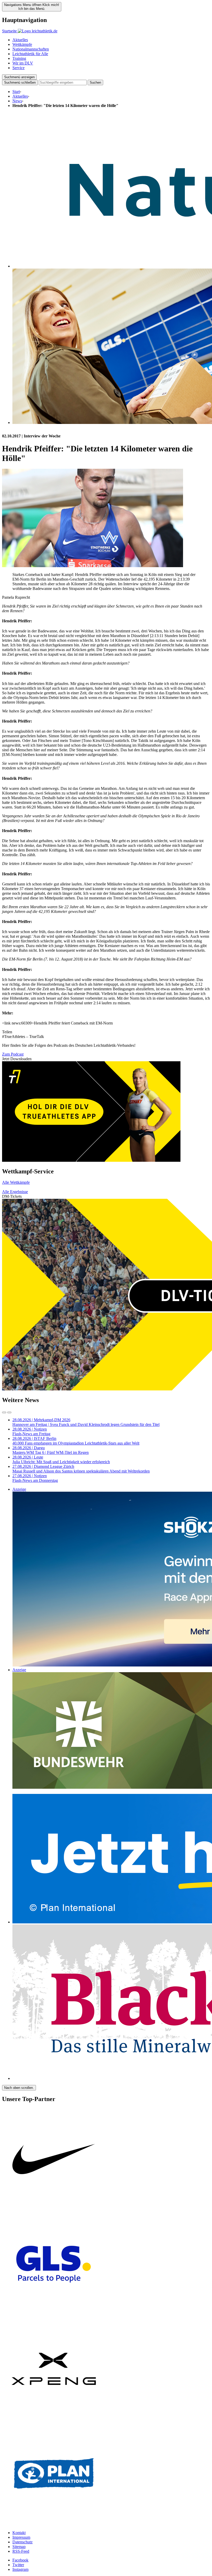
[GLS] (54, 2315)
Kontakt (19, 2533)
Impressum (21, 2537)
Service (18, 68)
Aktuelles (20, 40)
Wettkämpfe (22, 44)
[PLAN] (54, 2524)
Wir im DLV (23, 63)
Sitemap (19, 2547)
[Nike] (54, 2210)
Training (19, 58)
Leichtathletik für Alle (30, 54)
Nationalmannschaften (31, 49)
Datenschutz (22, 2542)
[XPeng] (54, 2419)
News (17, 101)
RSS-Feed (21, 2551)
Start (16, 92)
